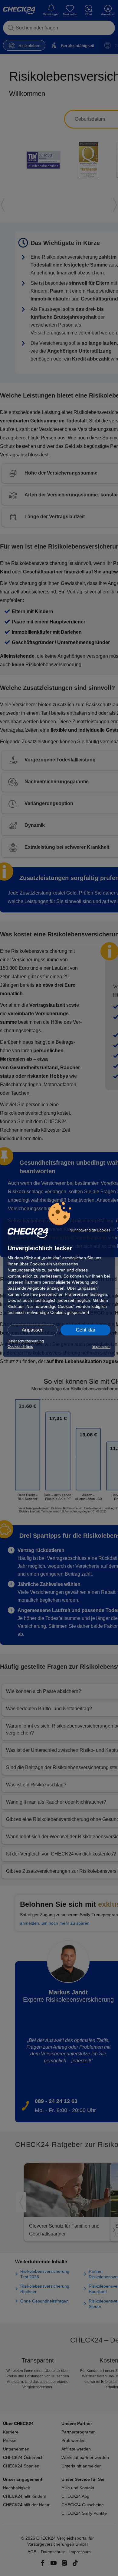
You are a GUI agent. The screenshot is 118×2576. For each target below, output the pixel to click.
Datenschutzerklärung (26, 1341)
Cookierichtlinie (20, 1347)
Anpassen (33, 1330)
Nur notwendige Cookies (90, 1230)
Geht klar (86, 1330)
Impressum (101, 1347)
